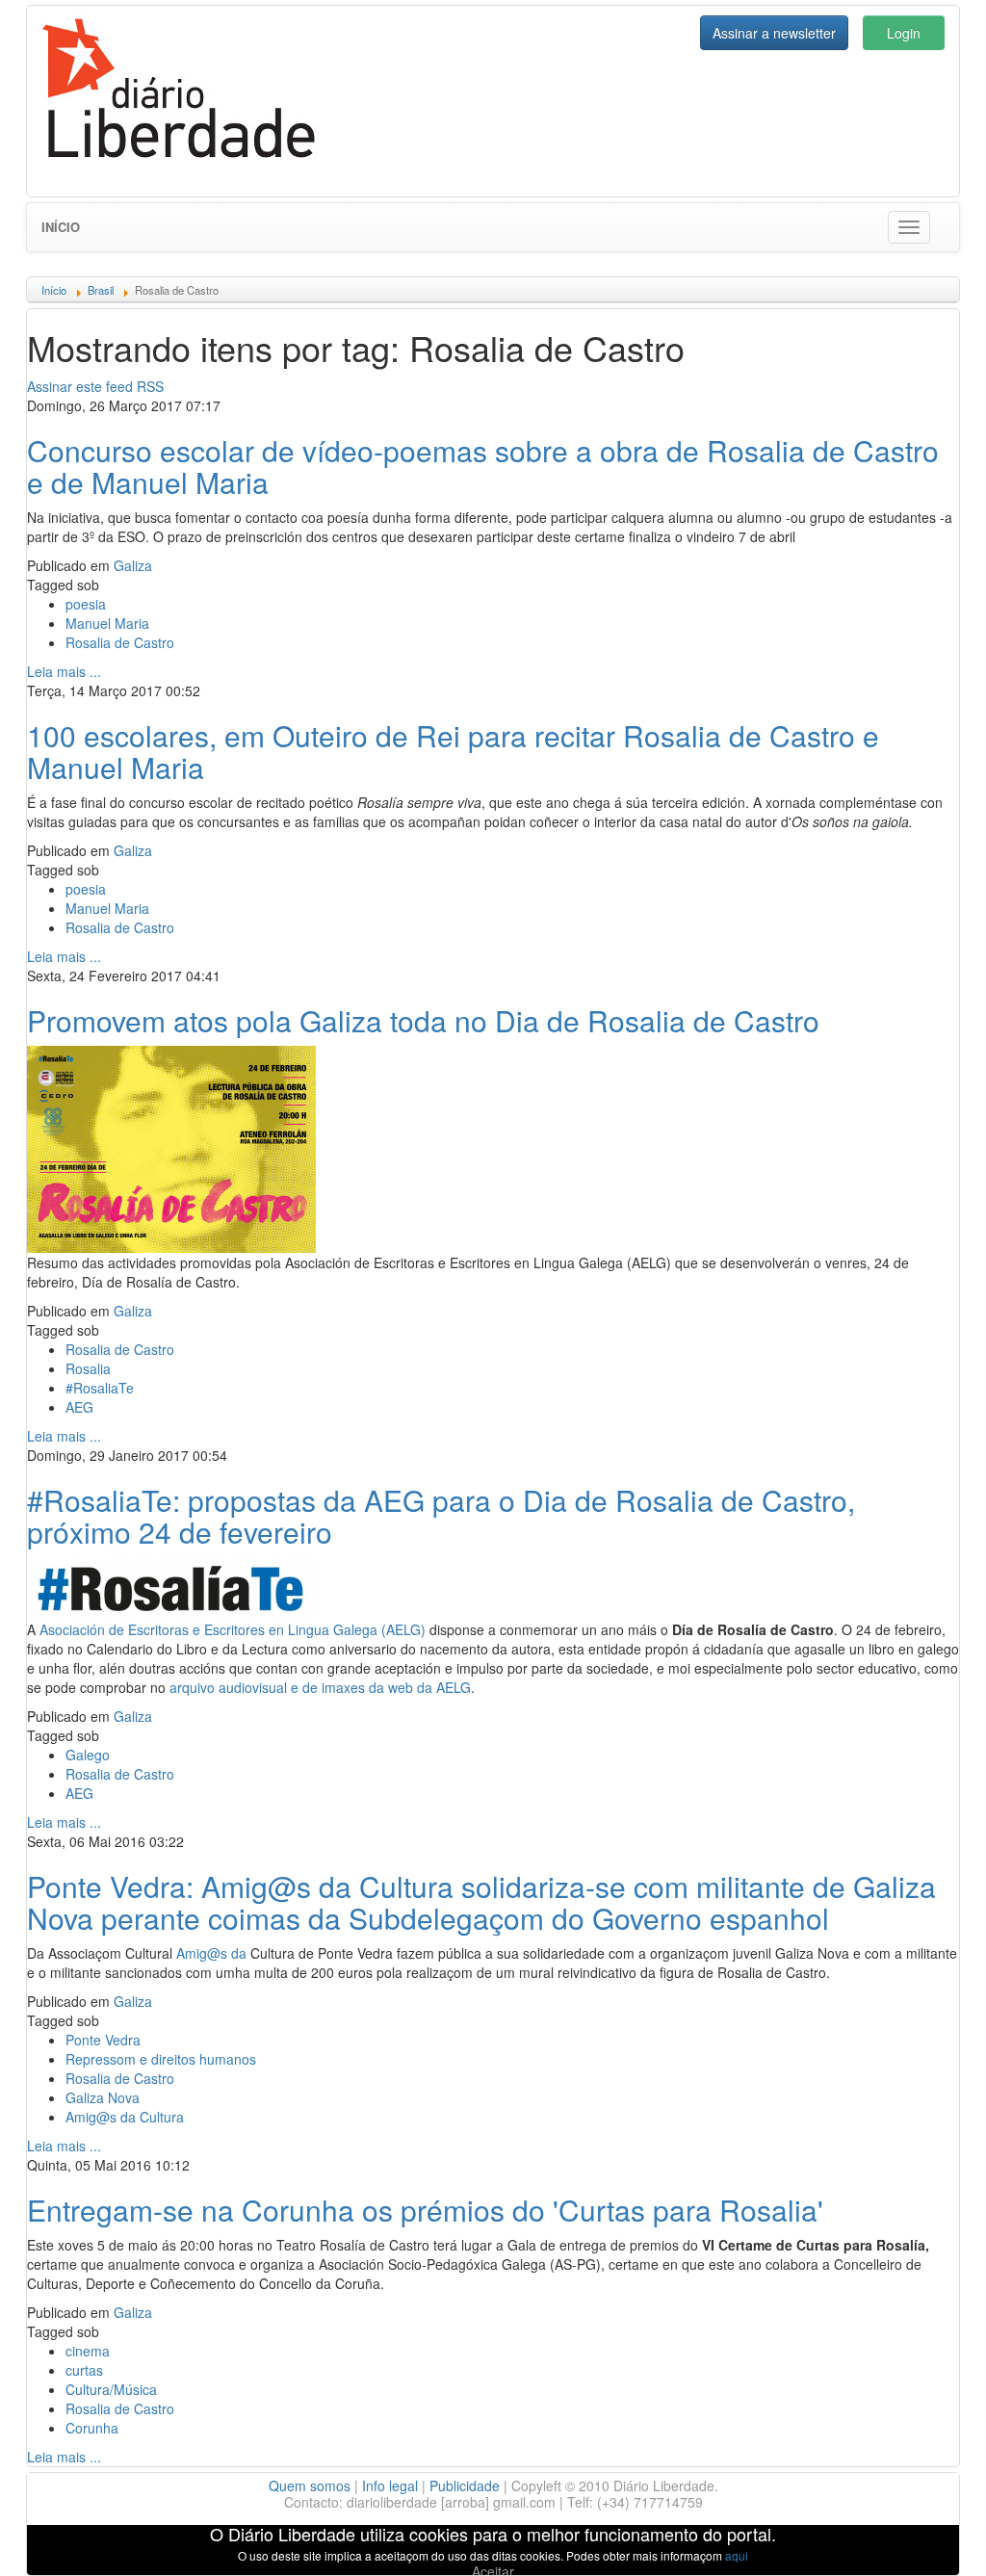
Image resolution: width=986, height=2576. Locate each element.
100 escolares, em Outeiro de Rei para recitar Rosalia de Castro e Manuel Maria (453, 751)
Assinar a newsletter (774, 33)
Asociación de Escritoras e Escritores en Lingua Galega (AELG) (233, 1629)
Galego (88, 1755)
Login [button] (904, 33)
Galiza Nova (103, 2097)
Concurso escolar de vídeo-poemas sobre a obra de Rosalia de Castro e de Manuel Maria (483, 466)
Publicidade (465, 2485)
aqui (737, 2555)
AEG (79, 1407)
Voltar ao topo (929, 2537)
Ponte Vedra (103, 2040)
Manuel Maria (107, 623)
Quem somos (310, 2485)
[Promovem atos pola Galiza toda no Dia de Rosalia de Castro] (171, 1147)
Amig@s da (211, 1953)
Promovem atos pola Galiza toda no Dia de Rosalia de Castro (423, 1020)
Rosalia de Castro (120, 642)
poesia (86, 604)
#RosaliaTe (100, 1388)
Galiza (133, 565)
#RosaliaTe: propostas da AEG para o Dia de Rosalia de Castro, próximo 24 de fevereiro (441, 1516)
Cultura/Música (111, 2389)
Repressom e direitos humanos (161, 2059)
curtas (84, 2370)
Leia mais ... (64, 671)
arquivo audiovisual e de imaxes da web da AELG (320, 1687)
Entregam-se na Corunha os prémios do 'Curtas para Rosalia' (425, 2210)
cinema (88, 2351)
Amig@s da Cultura (125, 2117)
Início (61, 227)
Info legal (390, 2485)
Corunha (92, 2428)
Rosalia (88, 1368)
